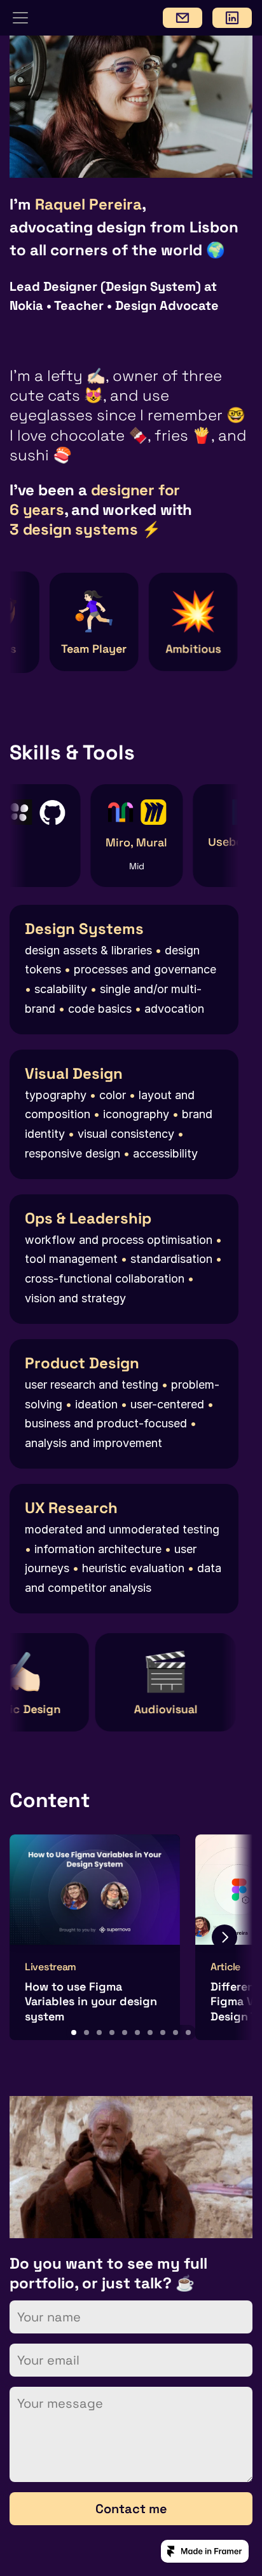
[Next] (224, 1937)
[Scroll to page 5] (125, 2032)
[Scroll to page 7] (150, 2032)
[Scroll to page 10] (189, 2032)
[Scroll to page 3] (99, 2032)
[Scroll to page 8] (163, 2032)
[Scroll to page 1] (73, 2032)
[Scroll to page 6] (137, 2032)
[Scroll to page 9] (176, 2032)
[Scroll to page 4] (112, 2032)
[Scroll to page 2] (86, 2032)
